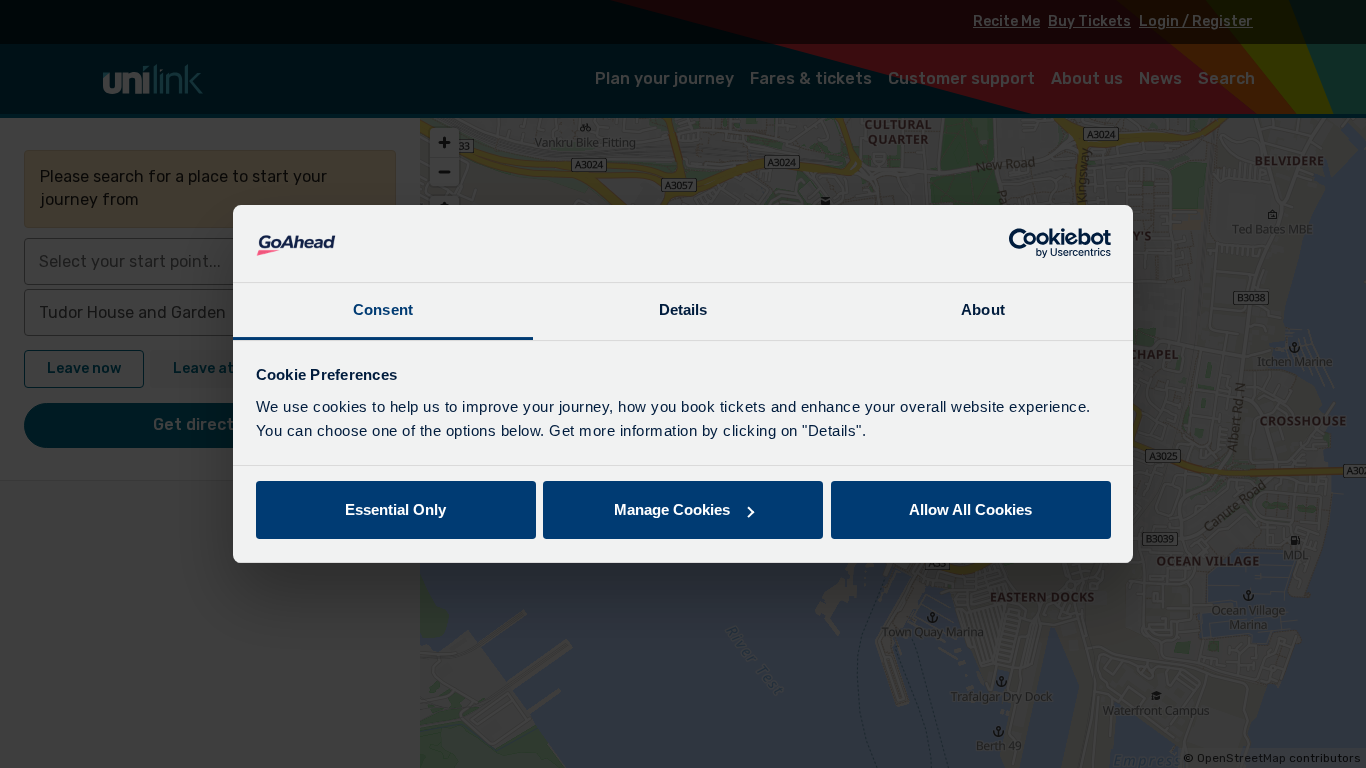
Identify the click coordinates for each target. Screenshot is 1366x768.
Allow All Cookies (970, 509)
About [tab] (983, 309)
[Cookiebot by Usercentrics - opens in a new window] (1023, 244)
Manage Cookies (672, 509)
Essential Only (395, 509)
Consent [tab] (383, 309)
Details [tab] (683, 309)
